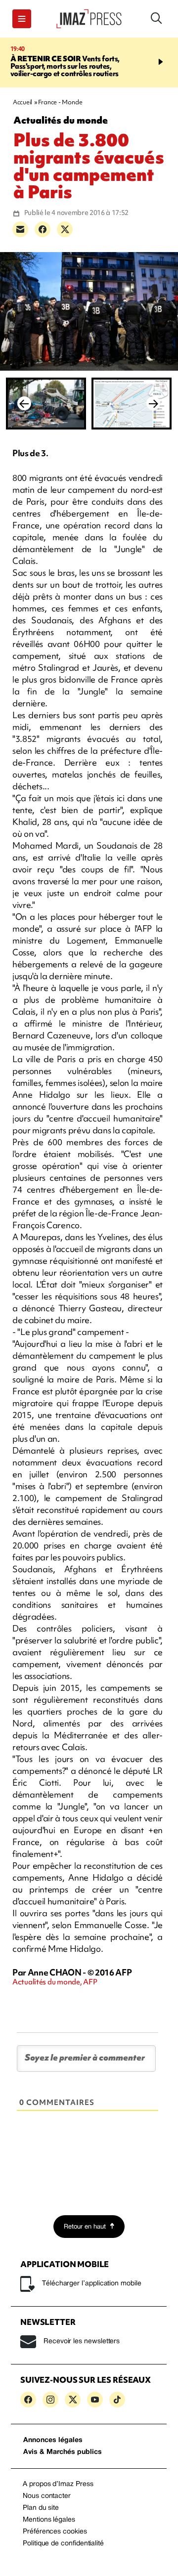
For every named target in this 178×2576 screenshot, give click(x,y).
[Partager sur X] (65, 229)
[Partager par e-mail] (20, 229)
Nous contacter (47, 2496)
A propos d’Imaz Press (58, 2484)
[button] (22, 19)
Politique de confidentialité (63, 2544)
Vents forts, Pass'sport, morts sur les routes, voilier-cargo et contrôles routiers (65, 66)
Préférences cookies (55, 2532)
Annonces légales (53, 2440)
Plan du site (41, 2508)
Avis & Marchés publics (63, 2452)
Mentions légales (49, 2520)
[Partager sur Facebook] (43, 229)
